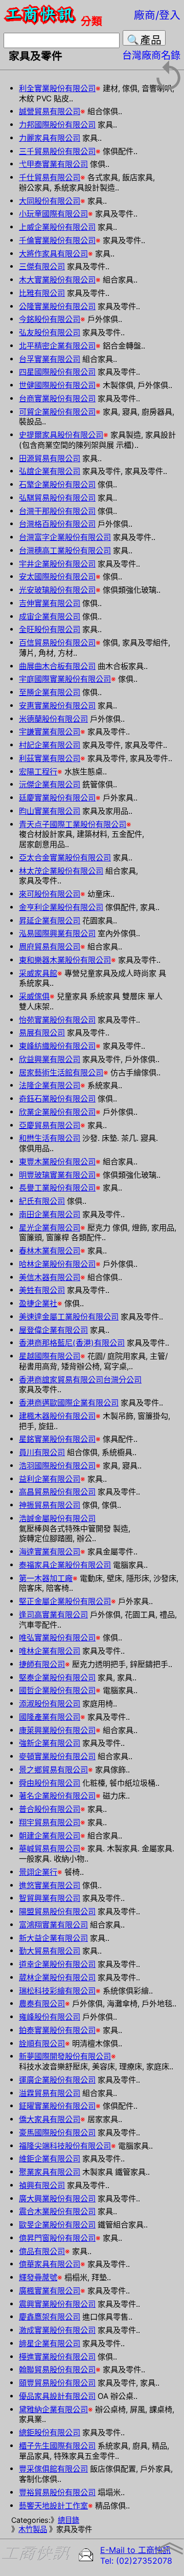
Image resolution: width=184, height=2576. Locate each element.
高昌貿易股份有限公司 (57, 1492)
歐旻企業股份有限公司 (57, 2225)
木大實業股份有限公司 (57, 280)
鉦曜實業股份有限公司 (57, 2106)
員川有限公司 (42, 1452)
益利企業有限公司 (50, 1479)
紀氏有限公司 (42, 1201)
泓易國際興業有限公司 (57, 933)
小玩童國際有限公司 (53, 214)
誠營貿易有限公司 (50, 111)
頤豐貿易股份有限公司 (57, 2383)
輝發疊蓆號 (38, 2277)
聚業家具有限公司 (50, 2172)
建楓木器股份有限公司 (57, 1416)
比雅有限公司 (42, 293)
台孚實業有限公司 (50, 359)
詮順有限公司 (42, 2043)
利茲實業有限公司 (50, 758)
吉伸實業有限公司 (50, 603)
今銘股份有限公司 (50, 319)
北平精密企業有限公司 (57, 346)
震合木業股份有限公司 (57, 2211)
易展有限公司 (42, 1033)
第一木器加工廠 (46, 1578)
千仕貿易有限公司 (50, 177)
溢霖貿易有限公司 (50, 2093)
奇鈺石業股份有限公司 (57, 1099)
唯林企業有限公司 (50, 1651)
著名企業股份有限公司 (57, 1796)
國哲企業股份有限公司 (57, 1690)
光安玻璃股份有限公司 (57, 590)
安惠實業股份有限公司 (57, 706)
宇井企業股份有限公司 (57, 564)
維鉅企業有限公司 (50, 2159)
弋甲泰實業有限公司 (53, 164)
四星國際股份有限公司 (57, 372)
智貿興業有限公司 (50, 1898)
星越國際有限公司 (50, 1356)
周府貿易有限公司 (50, 947)
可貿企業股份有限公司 (57, 412)
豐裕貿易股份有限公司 (57, 2492)
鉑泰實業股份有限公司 (57, 2030)
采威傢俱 (34, 996)
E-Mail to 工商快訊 (135, 2550)
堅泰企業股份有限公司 (57, 1677)
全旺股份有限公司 (50, 629)
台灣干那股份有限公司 (57, 511)
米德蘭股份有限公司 (53, 719)
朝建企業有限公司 (50, 1836)
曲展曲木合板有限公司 (57, 666)
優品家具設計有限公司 (57, 2396)
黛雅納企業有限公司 (53, 2409)
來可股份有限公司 (50, 894)
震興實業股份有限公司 (57, 2304)
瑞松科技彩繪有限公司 (57, 1991)
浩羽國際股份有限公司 (57, 1466)
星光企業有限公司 (50, 1228)
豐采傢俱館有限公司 (53, 2469)
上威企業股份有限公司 (57, 227)
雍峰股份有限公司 (50, 2017)
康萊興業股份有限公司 (57, 1730)
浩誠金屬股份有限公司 (57, 1518)
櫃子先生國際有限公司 (57, 2446)
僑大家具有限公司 (50, 2119)
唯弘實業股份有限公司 (57, 1638)
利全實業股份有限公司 (57, 88)
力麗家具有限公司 (50, 138)
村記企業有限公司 (50, 745)
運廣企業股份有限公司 (57, 2080)
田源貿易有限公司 (50, 458)
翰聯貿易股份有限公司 (57, 2369)
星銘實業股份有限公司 (57, 1439)
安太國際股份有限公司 (57, 577)
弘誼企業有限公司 (50, 471)
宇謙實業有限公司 (50, 732)
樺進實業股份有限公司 (57, 2357)
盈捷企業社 (38, 1303)
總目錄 (68, 2520)
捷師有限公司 (42, 1664)
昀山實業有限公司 (50, 811)
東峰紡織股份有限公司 (57, 1046)
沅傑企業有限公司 (50, 784)
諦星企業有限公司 (50, 2343)
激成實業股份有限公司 (57, 2330)
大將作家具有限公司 (53, 254)
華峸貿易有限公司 (50, 1848)
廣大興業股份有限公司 (57, 2199)
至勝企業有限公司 (50, 692)
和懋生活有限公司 (50, 1138)
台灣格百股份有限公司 (57, 524)
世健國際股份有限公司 (57, 385)
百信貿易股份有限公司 (57, 643)
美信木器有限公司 (50, 1277)
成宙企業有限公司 (50, 616)
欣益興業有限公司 (50, 1059)
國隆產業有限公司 (50, 1717)
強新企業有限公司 (50, 1743)
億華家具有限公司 (50, 2264)
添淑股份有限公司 (50, 1704)
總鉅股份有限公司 (50, 2432)
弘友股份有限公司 (50, 332)
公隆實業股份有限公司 (57, 306)
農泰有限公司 (42, 2004)
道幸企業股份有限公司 (57, 1964)
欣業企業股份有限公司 (57, 1112)
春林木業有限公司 (50, 1251)
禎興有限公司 (42, 2185)
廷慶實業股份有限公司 (57, 798)
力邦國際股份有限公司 (57, 125)
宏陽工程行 (38, 772)
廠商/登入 (157, 15)
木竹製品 (33, 2529)
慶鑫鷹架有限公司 (50, 2317)
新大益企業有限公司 (53, 1938)
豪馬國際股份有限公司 (57, 2133)
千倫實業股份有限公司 (57, 240)
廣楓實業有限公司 (50, 2291)
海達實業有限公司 (50, 1552)
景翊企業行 (38, 1872)
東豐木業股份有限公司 (57, 1162)
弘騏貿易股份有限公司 (57, 498)
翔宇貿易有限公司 (50, 1822)
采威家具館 (38, 973)
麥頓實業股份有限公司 (57, 1756)
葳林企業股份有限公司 (57, 1977)
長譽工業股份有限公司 (57, 1188)
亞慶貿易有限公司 (50, 1125)
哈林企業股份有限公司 (57, 1264)
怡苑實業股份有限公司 (57, 1020)
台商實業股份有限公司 (57, 398)
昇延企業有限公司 (50, 921)
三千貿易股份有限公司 (57, 151)
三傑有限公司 (42, 266)
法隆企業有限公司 (50, 1085)
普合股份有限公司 (50, 1809)
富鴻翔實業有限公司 (53, 1925)
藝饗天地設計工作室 (53, 2506)
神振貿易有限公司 (50, 1505)
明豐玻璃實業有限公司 (57, 1175)
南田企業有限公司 (50, 1214)
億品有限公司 (42, 2251)
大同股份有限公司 (50, 201)
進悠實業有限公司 (50, 1885)
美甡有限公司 (42, 1290)
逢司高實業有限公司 (53, 1615)
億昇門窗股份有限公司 (57, 2238)
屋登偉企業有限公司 (53, 1330)
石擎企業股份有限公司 (57, 484)
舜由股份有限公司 (50, 1783)
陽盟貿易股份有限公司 (57, 1911)
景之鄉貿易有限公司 (53, 1770)
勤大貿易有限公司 (50, 1951)
